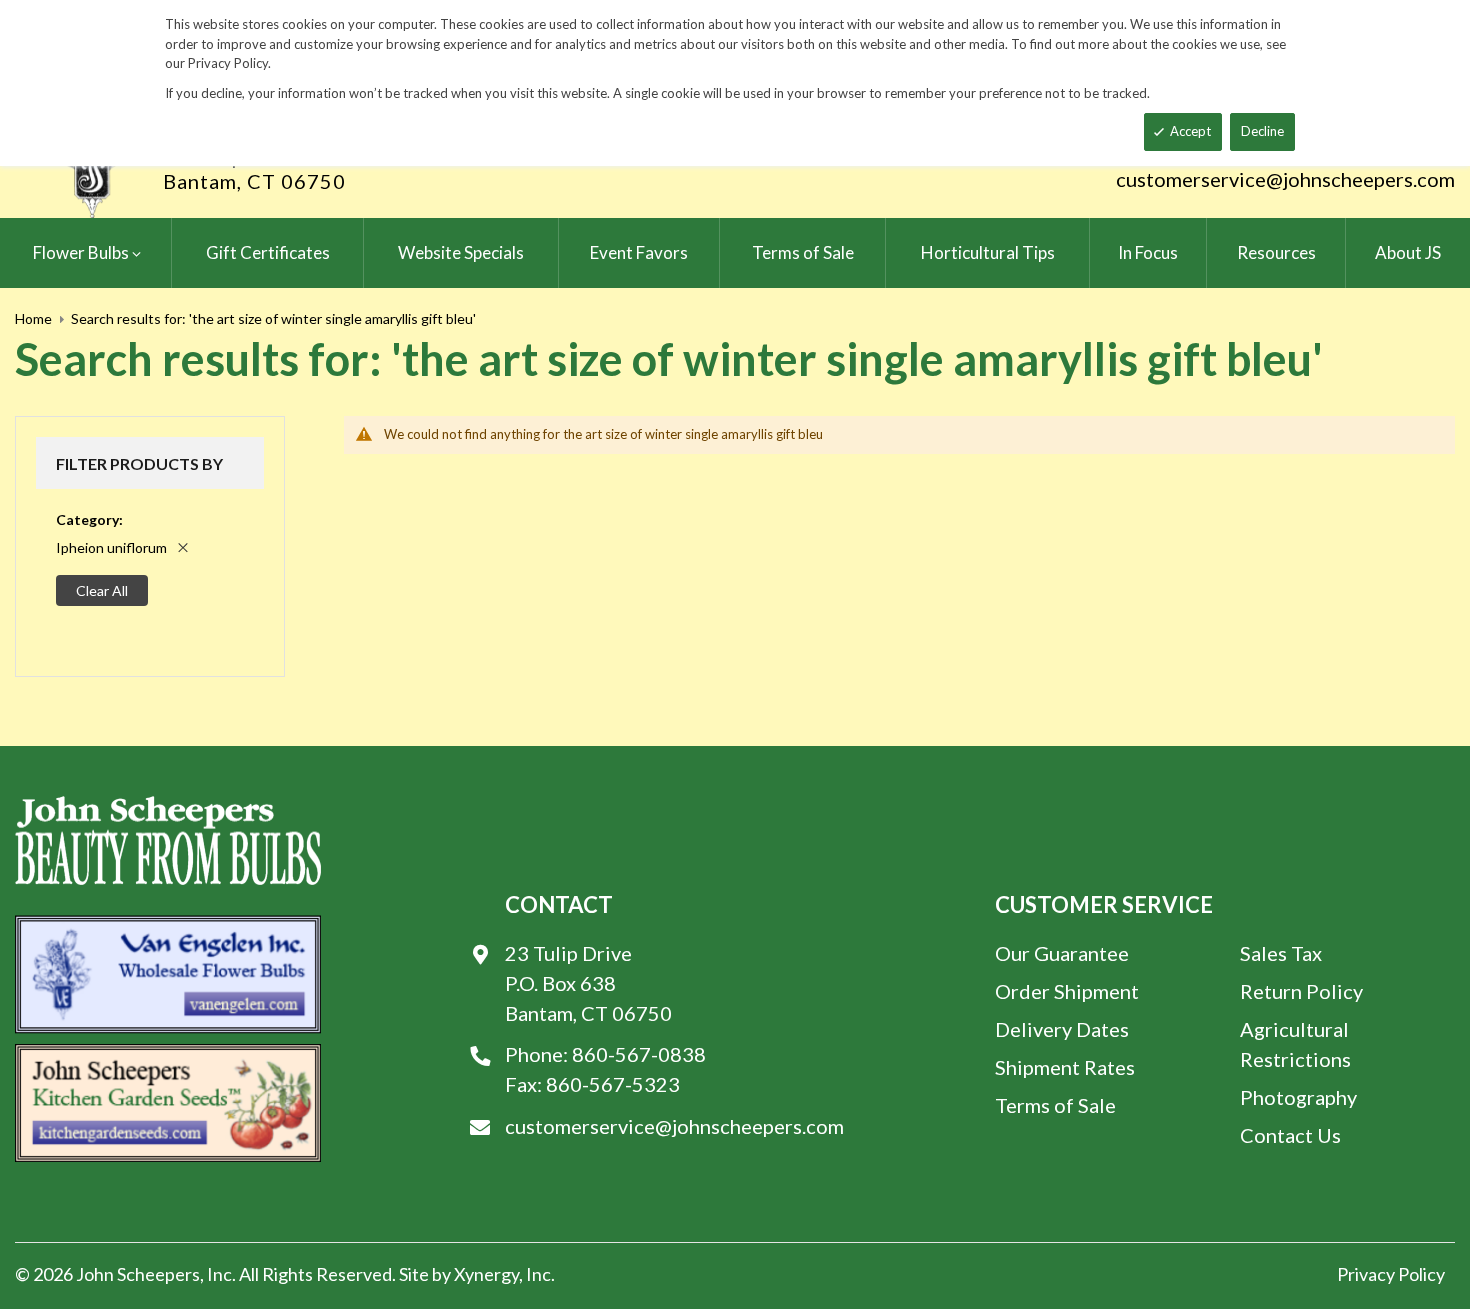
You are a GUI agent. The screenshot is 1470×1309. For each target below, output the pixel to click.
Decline (1262, 131)
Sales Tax (1281, 953)
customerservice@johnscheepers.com (1285, 179)
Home (33, 318)
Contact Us (1290, 1135)
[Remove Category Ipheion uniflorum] (183, 547)
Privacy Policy (1391, 1274)
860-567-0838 (639, 1054)
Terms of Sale (1055, 1105)
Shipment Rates (1065, 1067)
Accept (1190, 131)
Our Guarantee (1062, 953)
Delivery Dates (1062, 1029)
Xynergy (486, 1274)
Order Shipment (1067, 991)
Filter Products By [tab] (139, 463)
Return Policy (1301, 991)
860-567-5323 (613, 1084)
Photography (1298, 1097)
